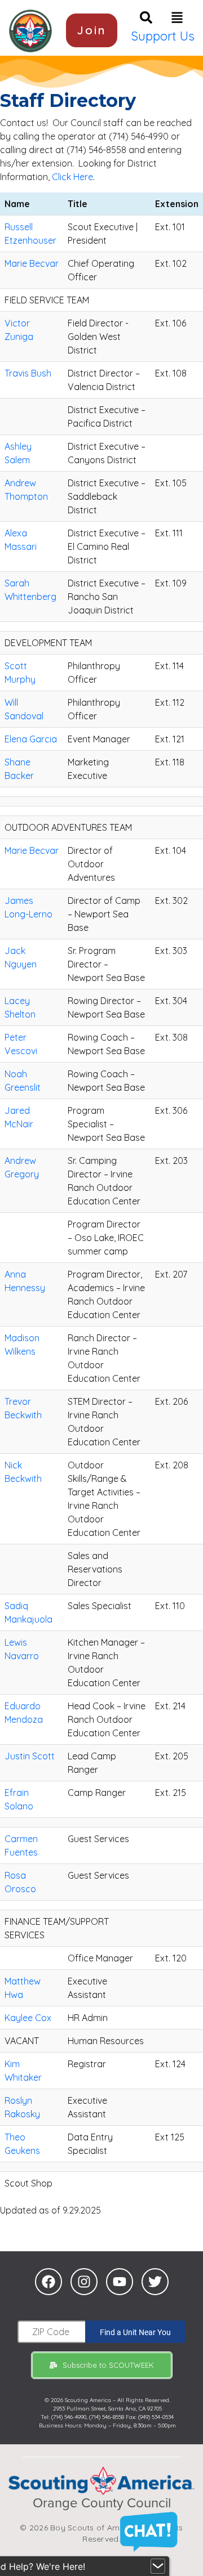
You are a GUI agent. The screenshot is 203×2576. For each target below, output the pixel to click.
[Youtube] (120, 2282)
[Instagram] (84, 2282)
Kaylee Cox (28, 2018)
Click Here (72, 177)
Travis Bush (28, 373)
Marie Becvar (32, 263)
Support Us (163, 36)
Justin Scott (30, 1756)
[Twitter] (155, 2282)
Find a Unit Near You (135, 2332)
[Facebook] (48, 2282)
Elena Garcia (31, 739)
